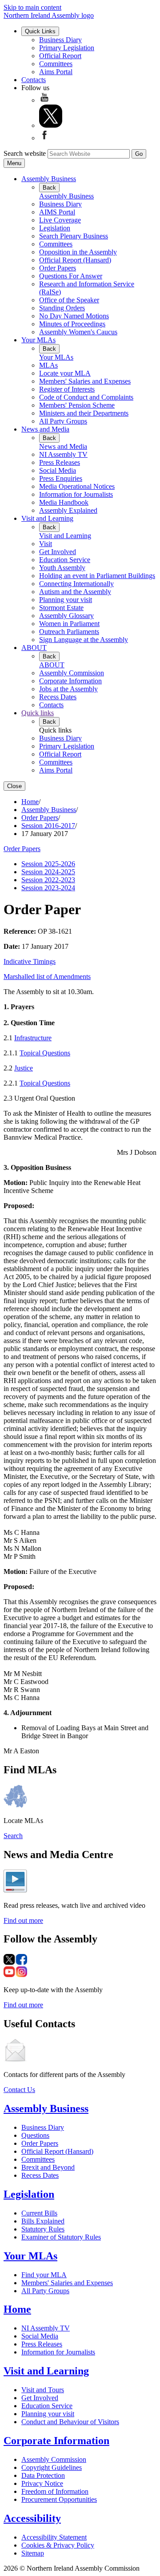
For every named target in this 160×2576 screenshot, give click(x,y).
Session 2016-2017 (48, 826)
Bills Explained (43, 2221)
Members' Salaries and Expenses (85, 381)
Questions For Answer (71, 276)
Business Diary (60, 40)
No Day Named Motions (74, 316)
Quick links (38, 713)
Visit (46, 544)
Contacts (34, 80)
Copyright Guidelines (52, 2467)
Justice (24, 1068)
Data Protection (43, 2475)
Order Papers (58, 268)
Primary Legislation (67, 48)
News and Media (45, 429)
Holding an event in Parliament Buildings (97, 576)
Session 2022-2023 (48, 880)
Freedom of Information (55, 2491)
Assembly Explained (68, 510)
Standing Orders (62, 308)
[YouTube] (44, 100)
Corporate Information (70, 681)
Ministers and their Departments (84, 413)
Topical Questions (45, 1053)
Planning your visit (66, 600)
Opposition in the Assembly (78, 252)
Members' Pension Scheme (77, 405)
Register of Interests (67, 389)
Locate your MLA (65, 373)
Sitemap (33, 2553)
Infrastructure (33, 1038)
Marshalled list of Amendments (47, 977)
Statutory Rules (43, 2229)
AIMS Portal (57, 212)
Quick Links (40, 31)
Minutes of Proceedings (72, 324)
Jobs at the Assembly (68, 689)
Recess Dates (58, 697)
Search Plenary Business (74, 236)
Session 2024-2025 (48, 872)
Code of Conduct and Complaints (86, 397)
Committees (56, 64)
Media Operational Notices (77, 486)
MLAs (48, 365)
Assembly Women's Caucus (78, 332)
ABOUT (34, 648)
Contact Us (19, 2090)
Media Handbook (64, 502)
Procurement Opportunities (59, 2499)
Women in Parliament (69, 624)
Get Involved (58, 552)
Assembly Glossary (66, 616)
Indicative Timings (30, 961)
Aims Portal (56, 72)
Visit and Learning (47, 518)
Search (13, 1836)
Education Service (65, 560)
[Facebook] (44, 138)
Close (14, 786)
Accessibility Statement (54, 2537)
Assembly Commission (72, 673)
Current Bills (39, 2213)
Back (49, 188)
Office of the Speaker (69, 300)
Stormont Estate (61, 608)
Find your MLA (44, 2275)
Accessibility (32, 2518)
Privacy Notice (42, 2483)
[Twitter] (51, 125)
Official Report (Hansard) (75, 260)
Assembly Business (49, 179)
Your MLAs (38, 340)
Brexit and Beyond (48, 2167)
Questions (35, 2135)
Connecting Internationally (76, 584)
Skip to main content (32, 7)
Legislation (55, 228)
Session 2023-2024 (48, 888)
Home (30, 802)
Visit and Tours (43, 2390)
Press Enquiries (61, 478)
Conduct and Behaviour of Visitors (70, 2422)
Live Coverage (60, 220)
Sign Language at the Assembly (84, 640)
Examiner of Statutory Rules (61, 2237)
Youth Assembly (62, 568)
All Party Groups (63, 421)
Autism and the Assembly (75, 592)
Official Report (60, 56)
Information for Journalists (76, 494)
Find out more (23, 1920)
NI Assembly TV (63, 454)
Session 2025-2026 (48, 864)
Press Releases (60, 462)
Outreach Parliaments (69, 632)
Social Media (58, 470)
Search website (25, 153)
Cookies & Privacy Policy (58, 2545)
